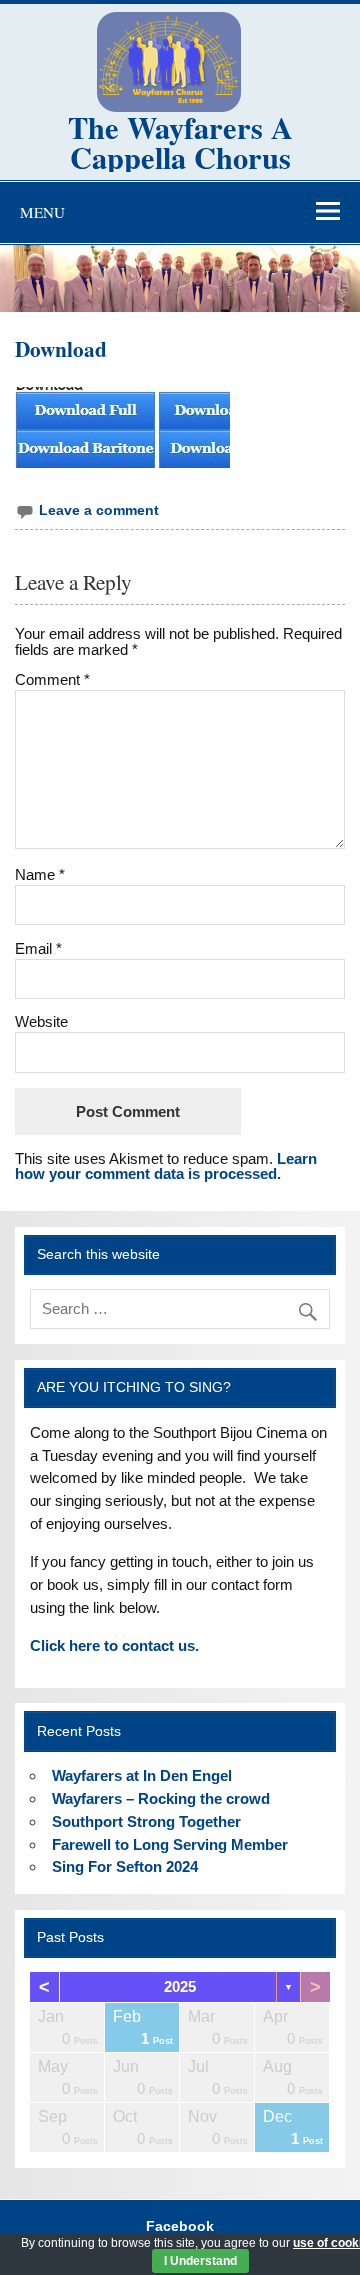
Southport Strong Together (146, 1821)
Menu (42, 212)
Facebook (180, 2227)
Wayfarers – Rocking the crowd (161, 1798)
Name (40, 874)
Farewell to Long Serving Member (170, 1844)
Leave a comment (99, 510)
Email (38, 948)
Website (41, 1021)
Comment (52, 679)
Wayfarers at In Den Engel (142, 1775)
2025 (180, 1986)
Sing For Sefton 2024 (125, 1866)
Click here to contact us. (114, 1645)
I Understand (200, 2261)
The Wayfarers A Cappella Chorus (180, 142)
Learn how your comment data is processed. (166, 1166)
